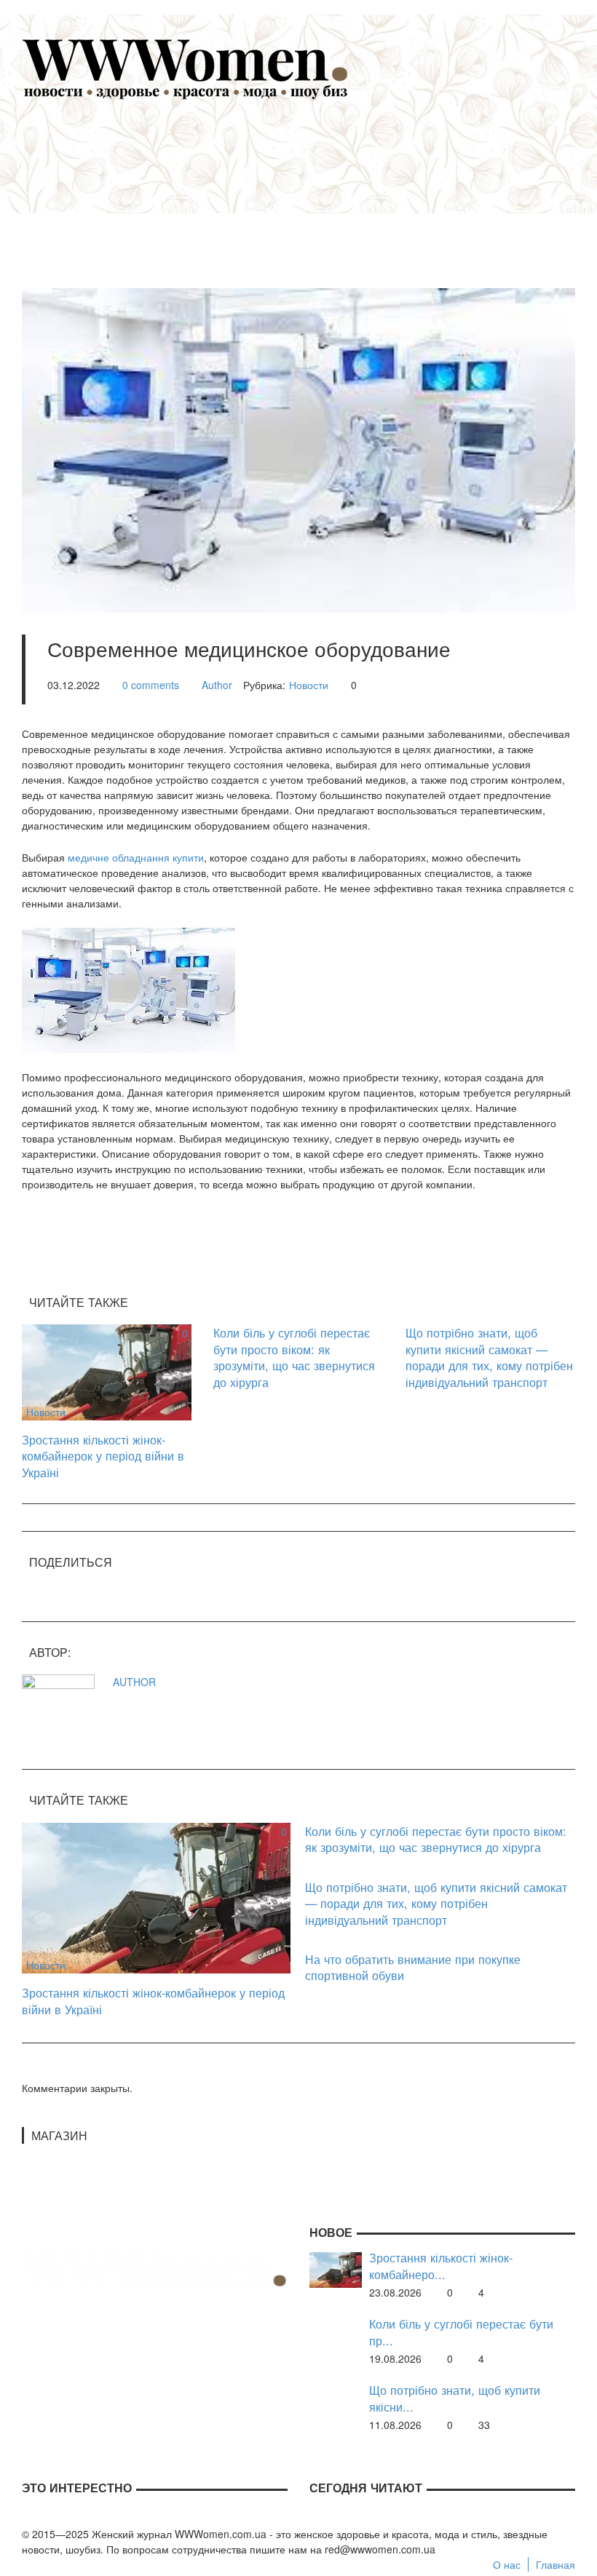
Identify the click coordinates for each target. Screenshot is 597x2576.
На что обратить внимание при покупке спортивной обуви (413, 1967)
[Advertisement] (320, 186)
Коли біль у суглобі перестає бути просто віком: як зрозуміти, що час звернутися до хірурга (294, 1357)
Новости (309, 685)
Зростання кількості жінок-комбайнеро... (441, 2266)
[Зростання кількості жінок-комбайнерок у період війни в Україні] (107, 1371)
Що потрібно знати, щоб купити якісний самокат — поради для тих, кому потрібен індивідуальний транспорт (489, 1357)
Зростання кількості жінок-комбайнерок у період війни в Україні (103, 1456)
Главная (556, 2564)
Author (217, 685)
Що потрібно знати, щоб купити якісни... (455, 2398)
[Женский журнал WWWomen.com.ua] (186, 68)
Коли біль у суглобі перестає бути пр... (461, 2332)
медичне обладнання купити (136, 857)
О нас (507, 2564)
